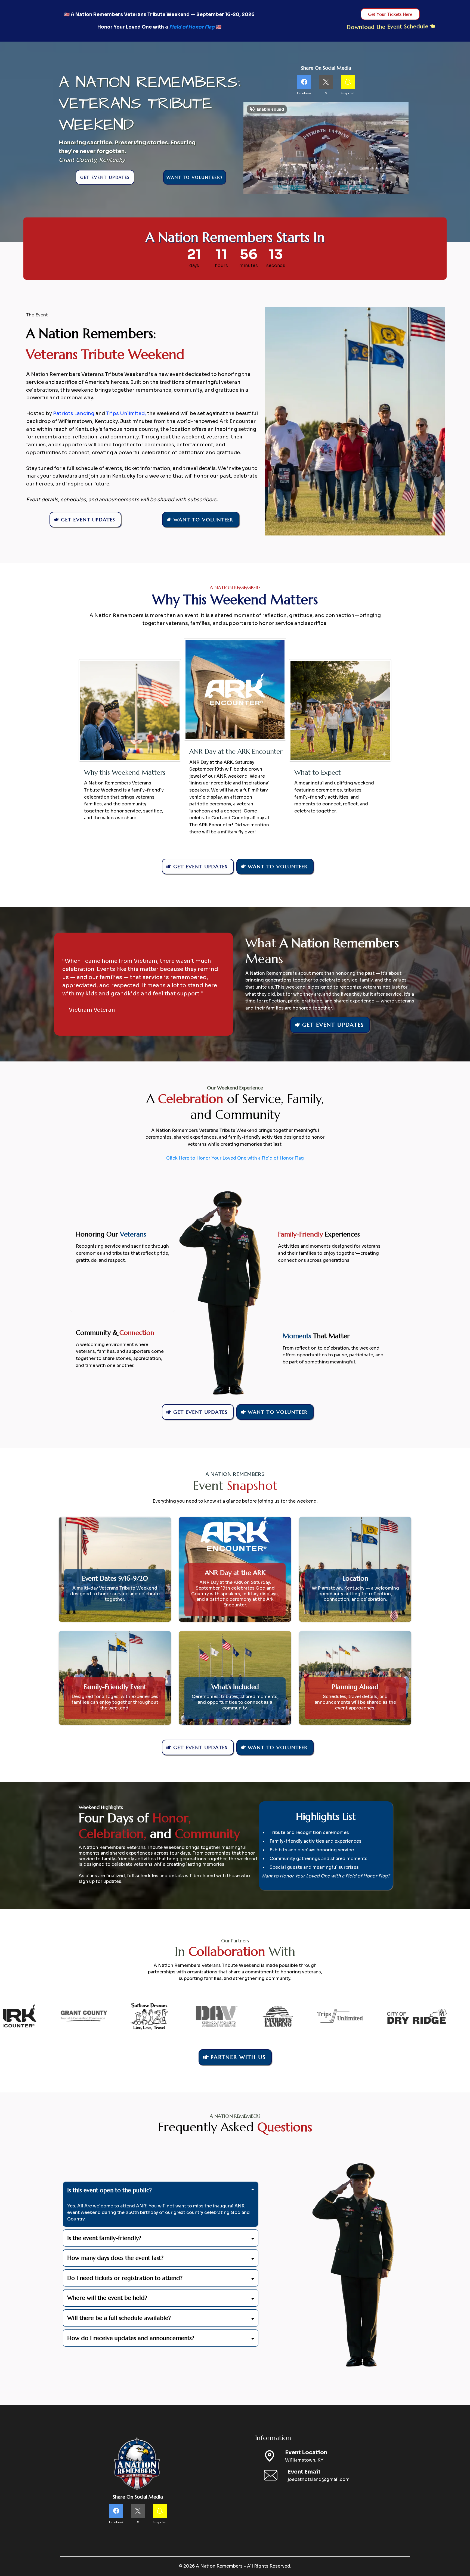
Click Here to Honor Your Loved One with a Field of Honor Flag (235, 1158)
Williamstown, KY (304, 2460)
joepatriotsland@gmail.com (319, 2479)
